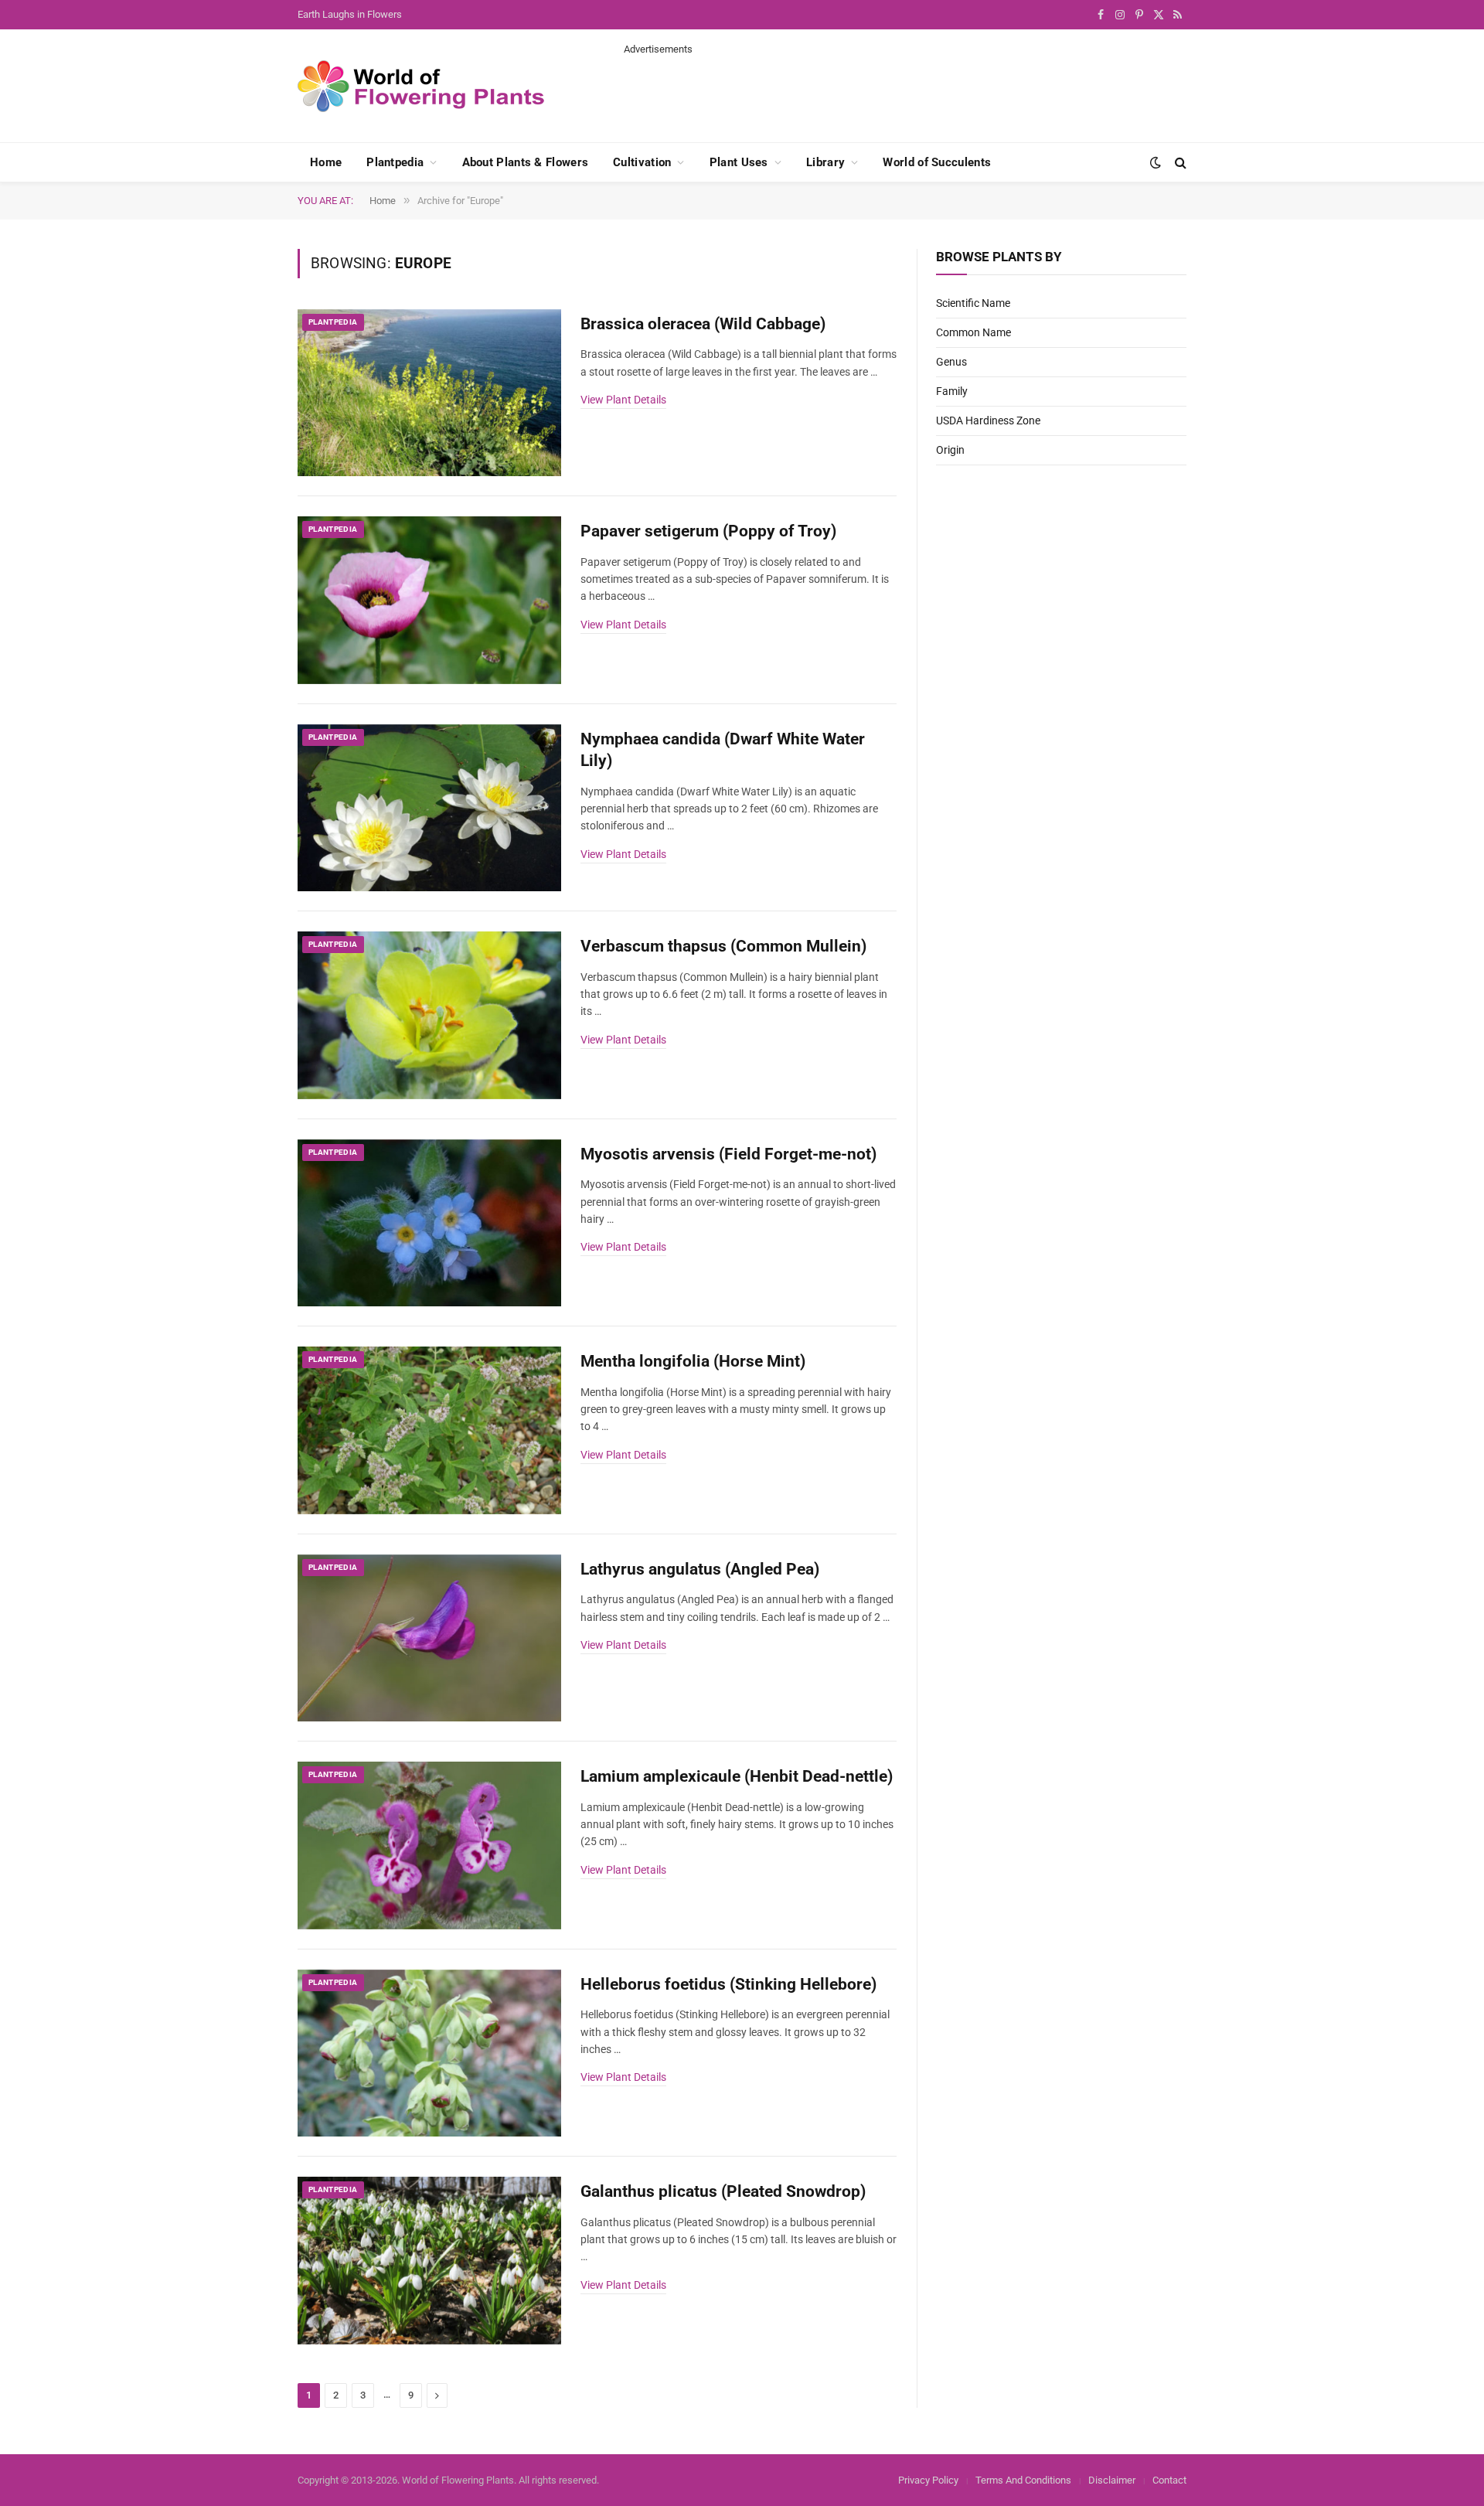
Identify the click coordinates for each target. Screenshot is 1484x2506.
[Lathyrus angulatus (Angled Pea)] (429, 1638)
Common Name (973, 332)
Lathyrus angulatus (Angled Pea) (700, 1569)
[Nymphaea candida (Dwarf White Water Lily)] (429, 808)
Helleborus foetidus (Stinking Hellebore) (728, 1984)
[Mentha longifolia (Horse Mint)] (429, 1430)
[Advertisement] (905, 91)
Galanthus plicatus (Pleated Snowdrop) (723, 2191)
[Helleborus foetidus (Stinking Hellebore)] (429, 2053)
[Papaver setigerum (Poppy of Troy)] (429, 600)
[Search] (1179, 163)
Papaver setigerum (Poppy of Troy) (708, 531)
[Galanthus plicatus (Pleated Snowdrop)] (429, 2261)
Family (952, 391)
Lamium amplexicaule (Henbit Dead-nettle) (737, 1776)
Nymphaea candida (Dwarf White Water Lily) (723, 750)
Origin (950, 450)
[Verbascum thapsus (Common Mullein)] (429, 1015)
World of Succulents (937, 162)
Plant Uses (739, 162)
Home (326, 162)
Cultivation (642, 162)
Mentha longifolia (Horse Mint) (693, 1361)
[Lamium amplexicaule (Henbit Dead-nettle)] (429, 1845)
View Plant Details (623, 400)
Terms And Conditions (1023, 2480)
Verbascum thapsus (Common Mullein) (723, 946)
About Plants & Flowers (526, 162)
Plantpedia (395, 162)
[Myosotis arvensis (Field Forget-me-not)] (429, 1223)
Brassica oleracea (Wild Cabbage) (703, 324)
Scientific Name (973, 303)
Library (825, 162)
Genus (951, 362)
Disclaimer (1112, 2480)
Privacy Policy (928, 2480)
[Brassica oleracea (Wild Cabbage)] (429, 393)
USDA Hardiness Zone (988, 421)
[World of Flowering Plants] (421, 86)
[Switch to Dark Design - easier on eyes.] (1156, 162)
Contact (1169, 2480)
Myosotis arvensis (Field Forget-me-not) (728, 1154)
